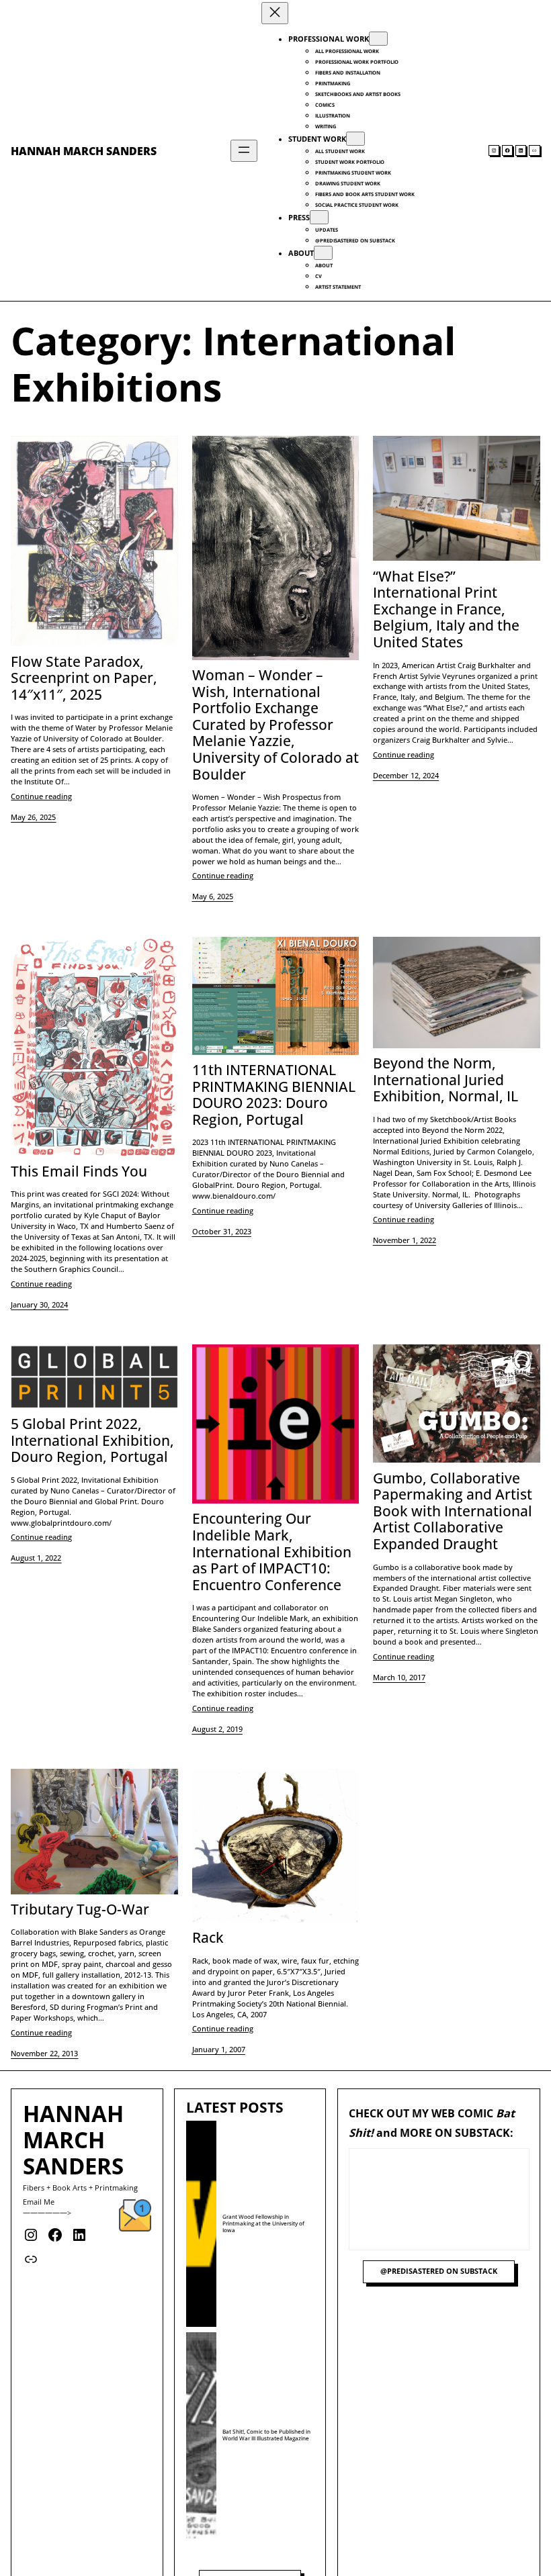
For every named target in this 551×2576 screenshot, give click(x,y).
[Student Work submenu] (355, 139)
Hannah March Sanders (84, 151)
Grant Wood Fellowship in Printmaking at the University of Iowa (263, 2223)
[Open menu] (244, 151)
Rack (208, 1938)
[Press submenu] (319, 217)
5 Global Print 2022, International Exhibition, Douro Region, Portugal (92, 1440)
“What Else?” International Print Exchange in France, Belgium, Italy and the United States (446, 609)
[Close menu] (275, 13)
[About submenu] (323, 253)
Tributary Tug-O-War (80, 1910)
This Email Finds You (79, 1171)
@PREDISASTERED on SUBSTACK (439, 2271)
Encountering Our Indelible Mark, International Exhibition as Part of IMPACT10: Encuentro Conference (272, 1552)
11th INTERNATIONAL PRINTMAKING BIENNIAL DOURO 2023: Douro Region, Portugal (274, 1095)
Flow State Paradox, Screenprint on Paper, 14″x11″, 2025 (84, 678)
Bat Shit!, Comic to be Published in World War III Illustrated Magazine (266, 2435)
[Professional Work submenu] (378, 39)
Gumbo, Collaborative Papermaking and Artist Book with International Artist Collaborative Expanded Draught (453, 1511)
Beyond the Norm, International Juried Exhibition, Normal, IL (446, 1080)
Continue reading (41, 796)
